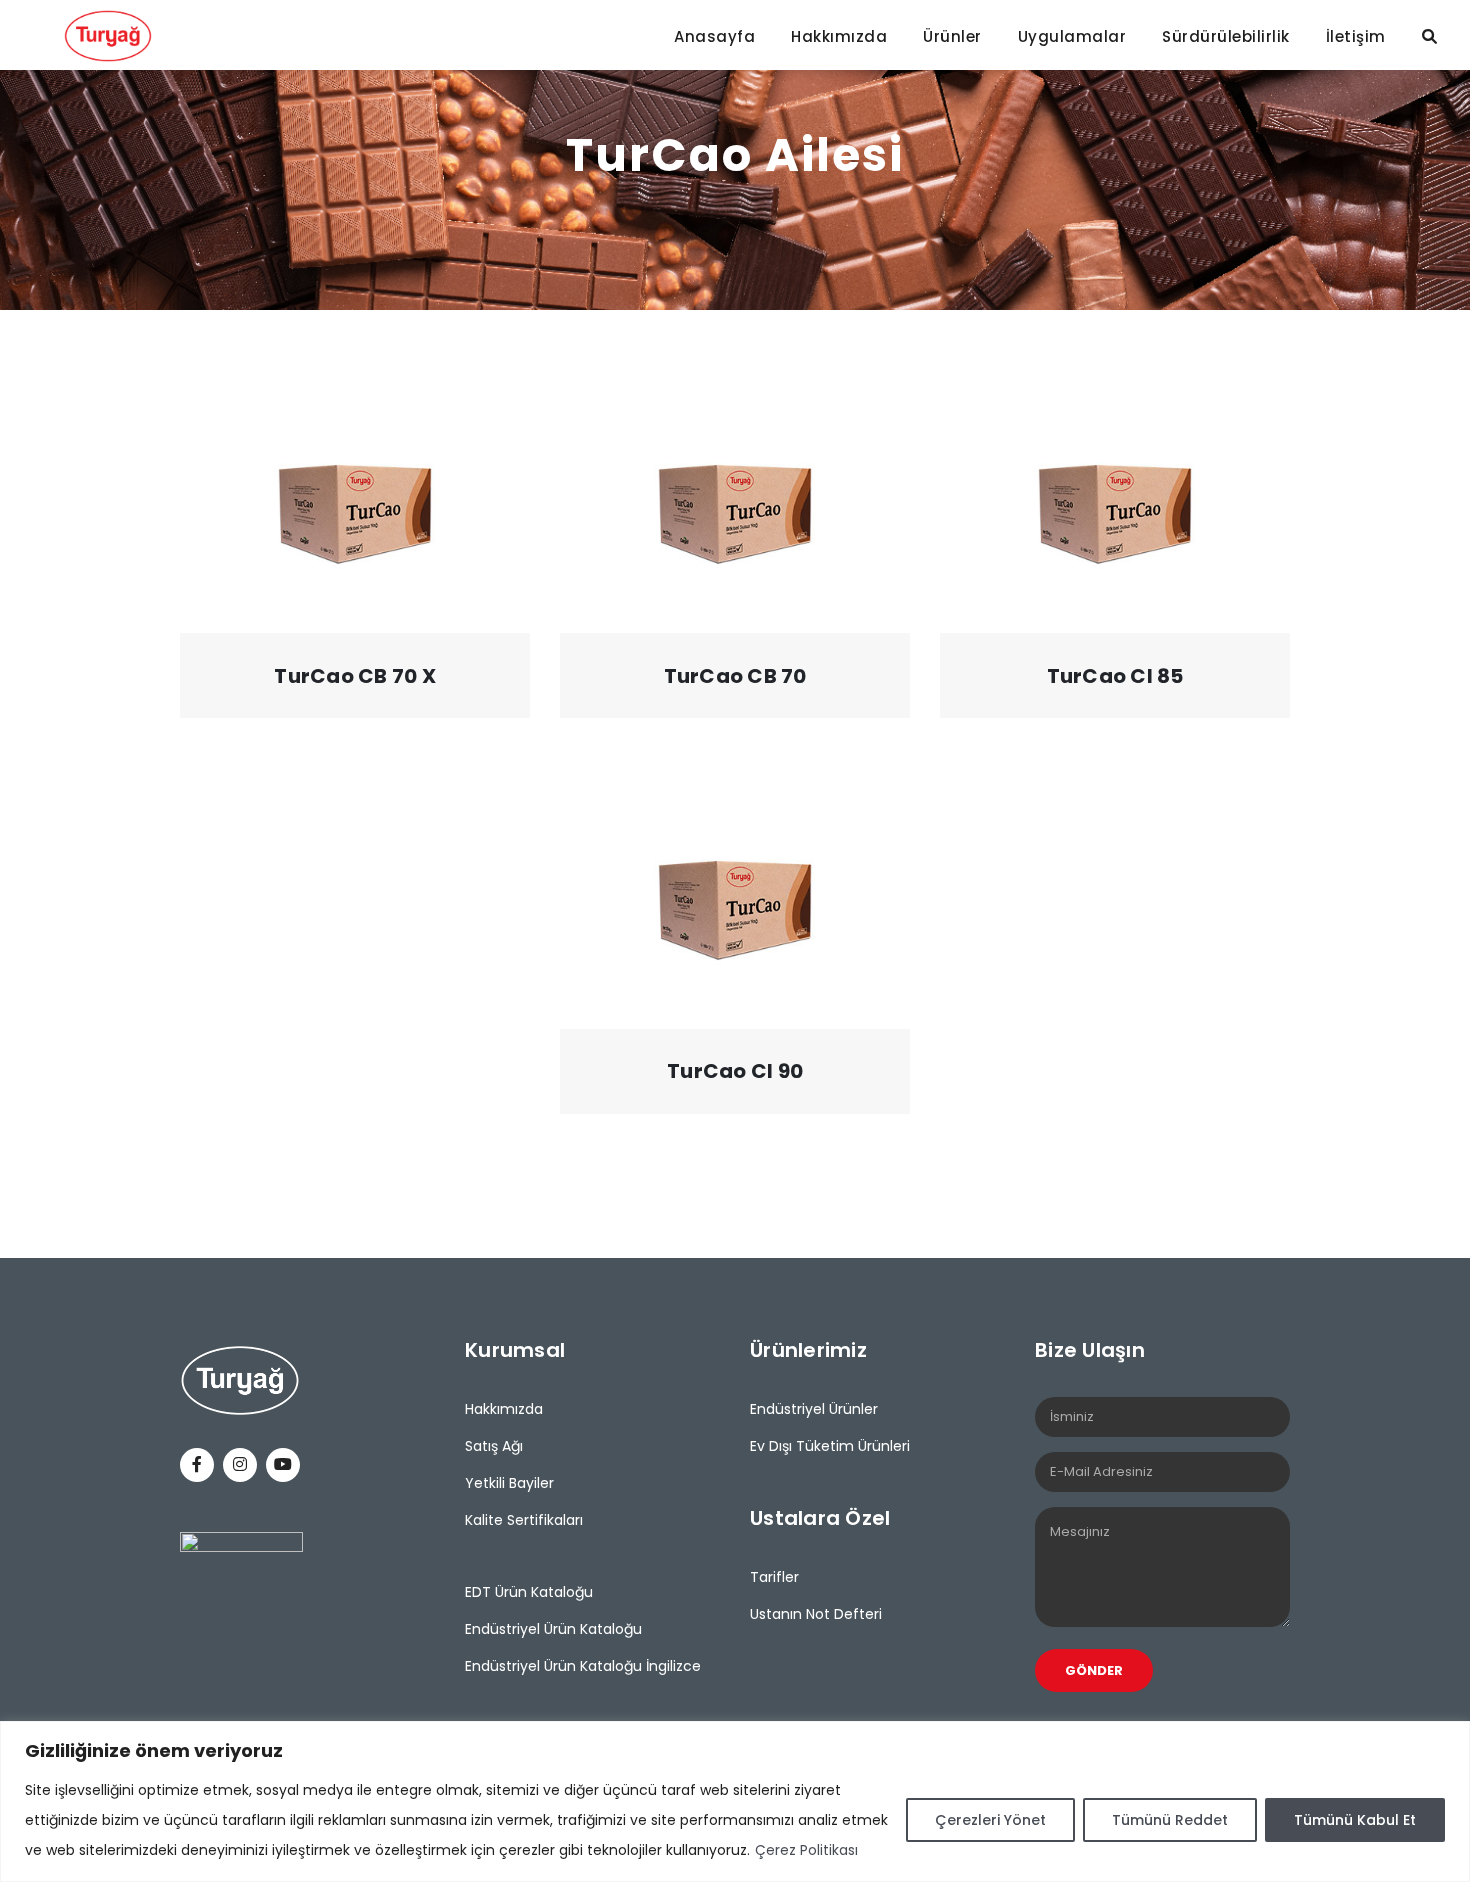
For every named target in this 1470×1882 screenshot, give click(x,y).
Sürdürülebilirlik (1226, 36)
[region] (735, 1801)
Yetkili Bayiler (509, 1483)
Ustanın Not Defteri (816, 1614)
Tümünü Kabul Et (1355, 1820)
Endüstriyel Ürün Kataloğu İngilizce (583, 1666)
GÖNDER (1094, 1670)
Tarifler (774, 1577)
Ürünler (952, 36)
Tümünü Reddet (1170, 1820)
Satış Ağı (494, 1446)
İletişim (1356, 36)
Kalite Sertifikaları (524, 1520)
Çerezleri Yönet (990, 1820)
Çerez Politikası (806, 1850)
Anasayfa (714, 36)
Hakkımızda (839, 36)
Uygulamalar (1072, 36)
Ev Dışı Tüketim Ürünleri (830, 1446)
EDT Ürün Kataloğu (529, 1592)
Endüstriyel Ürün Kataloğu (553, 1629)
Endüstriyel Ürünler (814, 1409)
